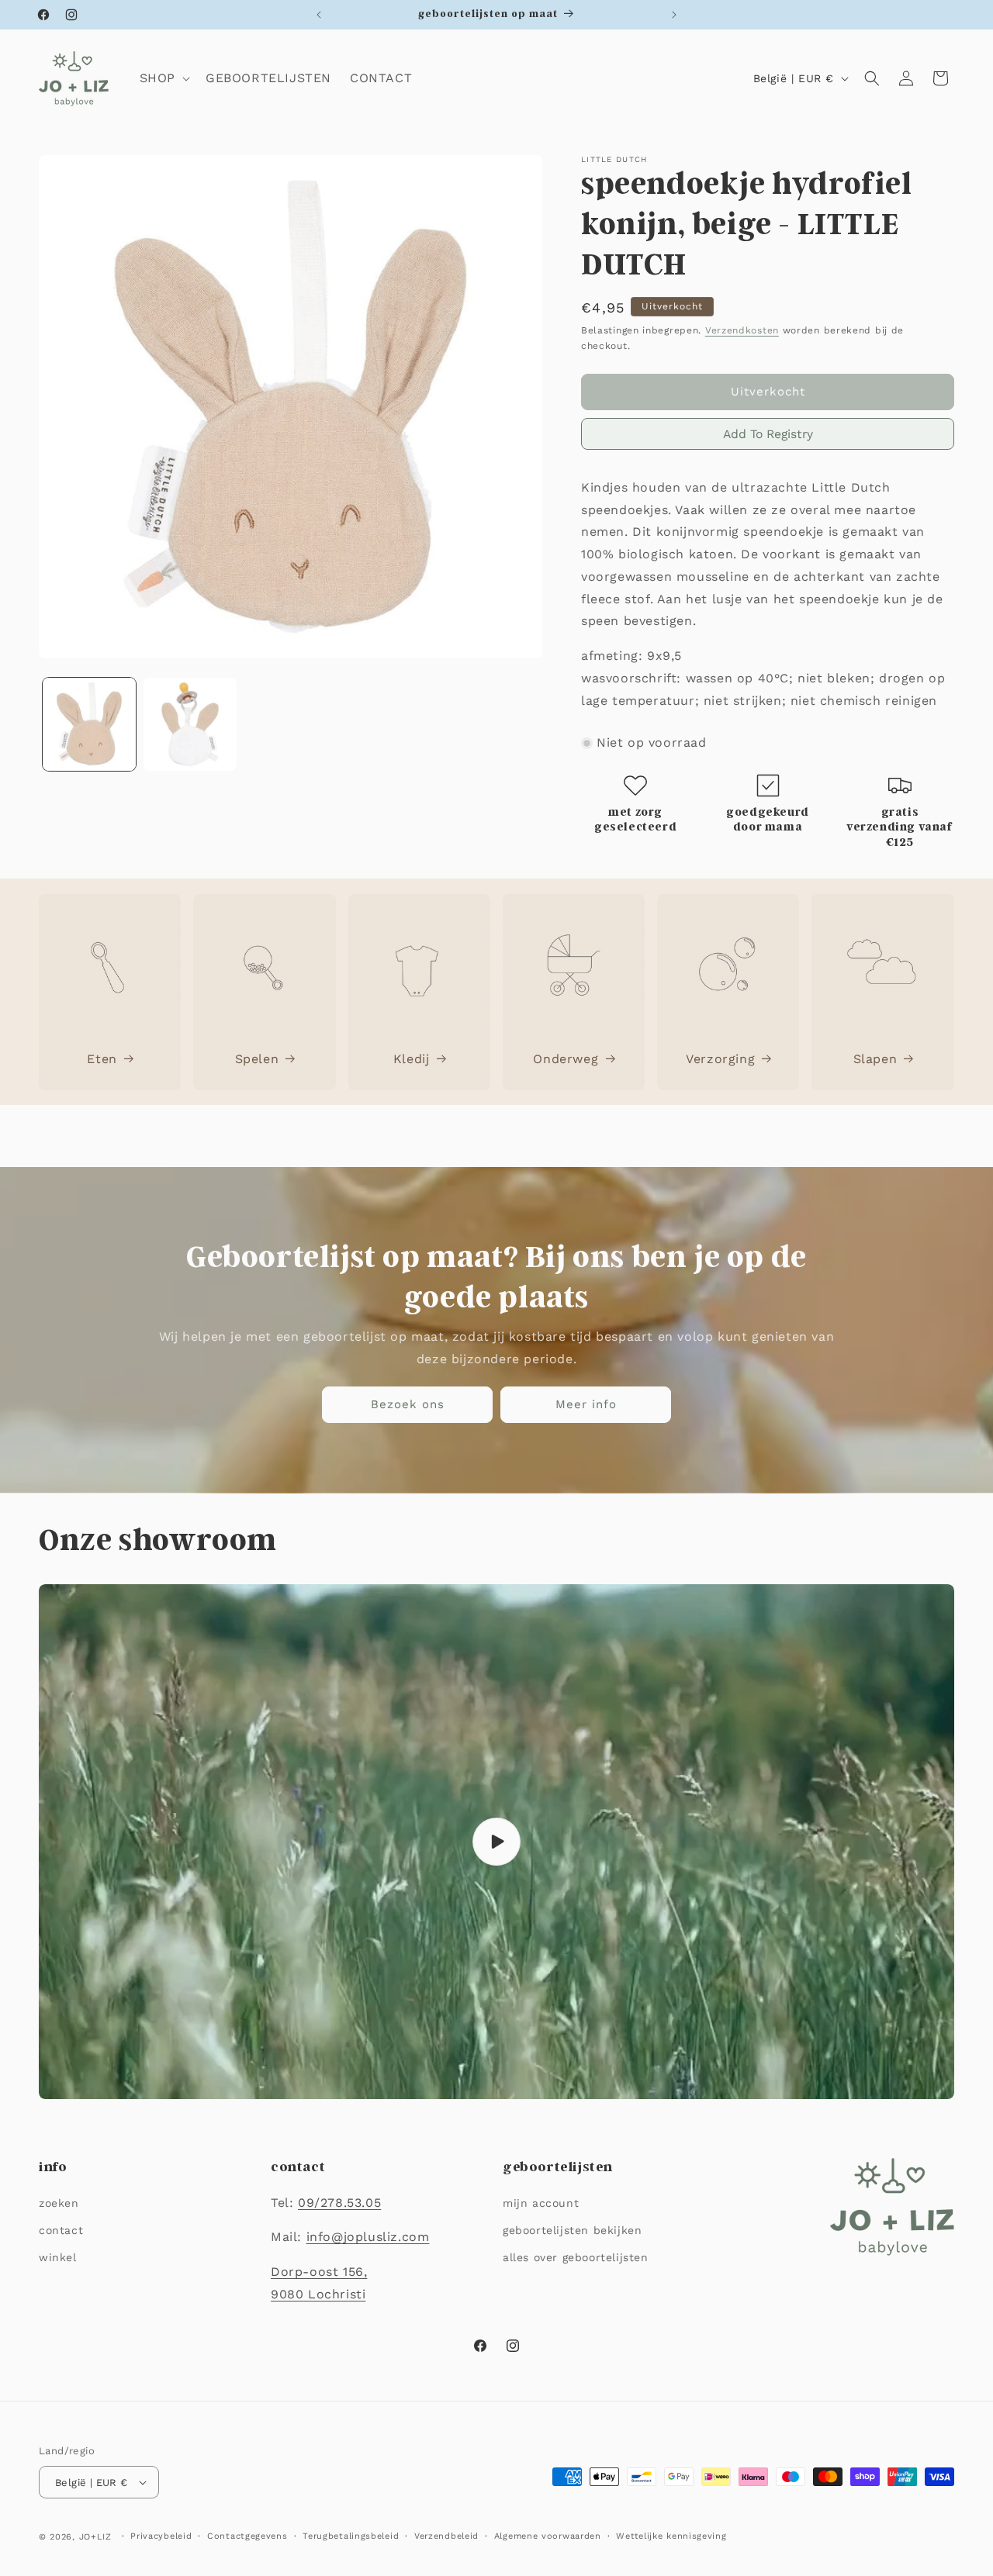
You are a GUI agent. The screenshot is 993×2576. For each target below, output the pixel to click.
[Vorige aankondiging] (319, 15)
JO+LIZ (95, 2537)
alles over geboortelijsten (576, 2257)
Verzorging (720, 1058)
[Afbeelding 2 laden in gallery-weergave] (190, 724)
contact (61, 2230)
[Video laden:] (496, 1842)
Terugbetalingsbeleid (351, 2536)
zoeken (59, 2203)
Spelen (257, 1058)
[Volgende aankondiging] (674, 15)
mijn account (541, 2203)
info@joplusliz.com (368, 2237)
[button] (163, 79)
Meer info (586, 1404)
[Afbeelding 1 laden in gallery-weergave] (89, 724)
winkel (58, 2257)
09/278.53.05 (339, 2203)
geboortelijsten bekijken (572, 2230)
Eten (102, 1058)
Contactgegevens (247, 2536)
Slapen (875, 1058)
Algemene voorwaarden (548, 2536)
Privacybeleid (161, 2536)
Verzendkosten (742, 330)
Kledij (412, 1058)
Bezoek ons (408, 1404)
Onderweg (566, 1058)
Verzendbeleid (446, 2536)
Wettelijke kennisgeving (671, 2536)
